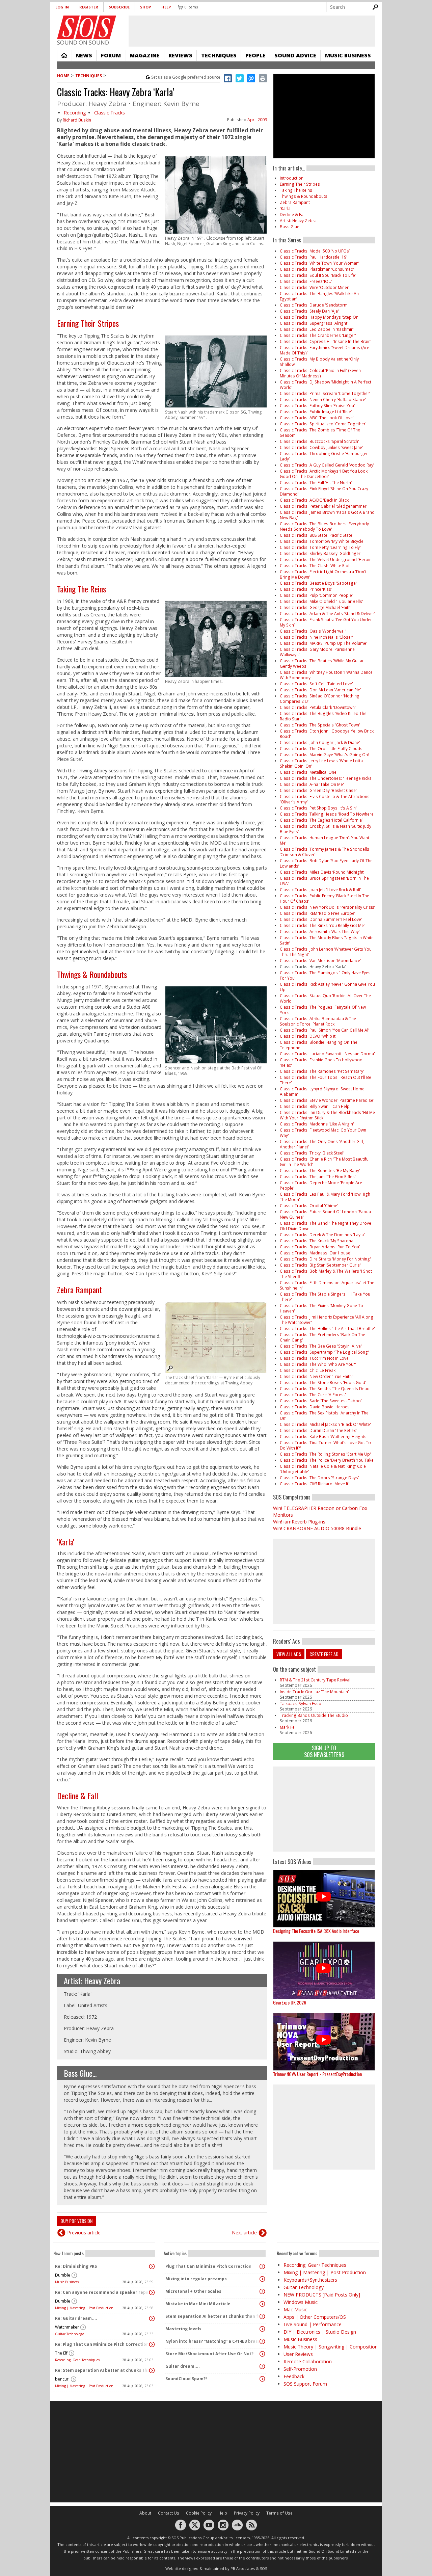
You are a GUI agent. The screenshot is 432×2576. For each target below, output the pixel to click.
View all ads (289, 1654)
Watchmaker (67, 2327)
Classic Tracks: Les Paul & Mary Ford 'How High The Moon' (325, 1197)
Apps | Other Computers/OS (315, 2317)
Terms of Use (279, 2513)
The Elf (61, 2353)
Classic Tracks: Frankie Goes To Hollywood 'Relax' (321, 1063)
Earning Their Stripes (88, 323)
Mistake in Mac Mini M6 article (198, 2304)
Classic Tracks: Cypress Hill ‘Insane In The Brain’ (326, 341)
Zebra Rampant (79, 1290)
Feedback (294, 2376)
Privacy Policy (247, 2513)
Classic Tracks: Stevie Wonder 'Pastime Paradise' (327, 1100)
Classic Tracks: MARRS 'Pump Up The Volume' (323, 643)
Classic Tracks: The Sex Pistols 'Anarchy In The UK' (324, 1416)
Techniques (219, 55)
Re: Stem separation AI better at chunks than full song (103, 2370)
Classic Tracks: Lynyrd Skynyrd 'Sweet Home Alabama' (322, 1092)
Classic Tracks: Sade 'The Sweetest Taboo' (321, 1401)
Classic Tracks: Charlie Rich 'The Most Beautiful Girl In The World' (325, 1162)
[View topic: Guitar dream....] (262, 2366)
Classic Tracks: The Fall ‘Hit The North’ (316, 483)
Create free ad (324, 1654)
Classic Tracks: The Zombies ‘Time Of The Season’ (320, 433)
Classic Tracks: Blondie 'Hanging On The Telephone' (319, 1045)
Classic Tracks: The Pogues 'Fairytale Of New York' (323, 1010)
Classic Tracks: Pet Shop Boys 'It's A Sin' (318, 808)
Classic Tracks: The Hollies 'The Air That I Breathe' (327, 1329)
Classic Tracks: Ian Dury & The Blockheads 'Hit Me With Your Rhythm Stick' (327, 1115)
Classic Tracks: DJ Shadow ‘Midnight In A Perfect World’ (326, 385)
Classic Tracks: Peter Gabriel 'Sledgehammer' (324, 506)
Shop (145, 7)
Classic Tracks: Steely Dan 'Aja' (309, 311)
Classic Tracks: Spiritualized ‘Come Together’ (323, 424)
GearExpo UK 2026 (290, 2002)
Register (89, 7)
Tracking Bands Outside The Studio (314, 1715)
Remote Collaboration (308, 2361)
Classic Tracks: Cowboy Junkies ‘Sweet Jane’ (321, 447)
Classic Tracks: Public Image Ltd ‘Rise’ (316, 412)
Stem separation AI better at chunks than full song (213, 2316)
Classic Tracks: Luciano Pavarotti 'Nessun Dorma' (327, 1054)
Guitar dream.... (183, 2366)
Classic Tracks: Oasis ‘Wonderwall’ (313, 631)
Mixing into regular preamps (196, 2279)
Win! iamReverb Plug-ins (299, 1522)
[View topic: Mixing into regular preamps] (262, 2279)
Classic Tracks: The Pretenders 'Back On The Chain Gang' (322, 1337)
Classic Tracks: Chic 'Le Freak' (308, 1370)
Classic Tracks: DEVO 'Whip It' (308, 1036)
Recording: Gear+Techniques (77, 2360)
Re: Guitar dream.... (76, 2318)
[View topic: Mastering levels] (262, 2329)
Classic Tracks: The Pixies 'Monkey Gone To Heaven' (321, 1308)
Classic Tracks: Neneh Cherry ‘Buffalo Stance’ (323, 400)
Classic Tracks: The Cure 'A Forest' (313, 1395)
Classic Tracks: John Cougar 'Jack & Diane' (320, 742)
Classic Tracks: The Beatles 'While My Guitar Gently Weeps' (322, 663)
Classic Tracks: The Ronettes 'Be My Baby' (320, 1171)
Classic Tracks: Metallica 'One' (309, 772)
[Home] (87, 27)
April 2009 (257, 120)
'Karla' (66, 1542)
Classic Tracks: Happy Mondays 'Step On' (320, 317)
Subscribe (119, 7)
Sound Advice (295, 55)
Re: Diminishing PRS (76, 2266)
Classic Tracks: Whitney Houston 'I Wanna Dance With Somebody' (326, 675)
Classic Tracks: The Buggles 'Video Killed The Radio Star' (323, 716)
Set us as (186, 77)
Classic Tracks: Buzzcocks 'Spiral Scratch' (319, 441)
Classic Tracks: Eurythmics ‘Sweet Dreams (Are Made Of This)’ (325, 350)
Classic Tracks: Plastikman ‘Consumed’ (317, 269)
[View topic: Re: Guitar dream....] (152, 2318)
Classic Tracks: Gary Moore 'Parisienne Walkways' (317, 652)
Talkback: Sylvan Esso (301, 1704)
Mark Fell (288, 1727)
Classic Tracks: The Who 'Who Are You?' (318, 1364)
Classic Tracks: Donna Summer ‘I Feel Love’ (321, 919)
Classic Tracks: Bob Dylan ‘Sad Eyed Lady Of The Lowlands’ (326, 863)
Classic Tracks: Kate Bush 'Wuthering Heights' (324, 1437)
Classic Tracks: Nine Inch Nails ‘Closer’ (316, 637)
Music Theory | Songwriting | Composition (331, 2347)
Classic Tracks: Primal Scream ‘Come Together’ (325, 393)
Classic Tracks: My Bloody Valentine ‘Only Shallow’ (319, 362)
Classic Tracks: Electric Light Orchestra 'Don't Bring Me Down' (323, 574)
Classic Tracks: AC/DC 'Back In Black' (315, 500)
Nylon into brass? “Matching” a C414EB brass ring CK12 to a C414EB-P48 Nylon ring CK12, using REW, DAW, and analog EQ (213, 2341)
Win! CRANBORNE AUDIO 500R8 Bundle (317, 1528)
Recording (75, 113)
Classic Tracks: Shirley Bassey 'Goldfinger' (321, 553)
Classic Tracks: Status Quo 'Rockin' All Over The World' (325, 998)
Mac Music (295, 2309)
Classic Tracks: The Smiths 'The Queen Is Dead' (325, 1389)
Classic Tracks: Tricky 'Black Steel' (312, 1153)
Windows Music (301, 2302)
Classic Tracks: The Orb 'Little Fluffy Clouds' (322, 749)
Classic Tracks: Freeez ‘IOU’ (306, 281)
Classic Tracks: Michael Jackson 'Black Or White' (325, 1424)
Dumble (63, 2275)
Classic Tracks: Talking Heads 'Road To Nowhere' (327, 814)
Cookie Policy (199, 2513)
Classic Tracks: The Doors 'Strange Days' (319, 1478)
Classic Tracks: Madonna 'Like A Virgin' (317, 1124)
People (255, 55)
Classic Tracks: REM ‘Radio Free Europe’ (317, 913)
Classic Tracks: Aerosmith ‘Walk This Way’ (320, 932)
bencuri (62, 2379)
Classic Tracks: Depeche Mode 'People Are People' (321, 1185)
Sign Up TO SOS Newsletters (324, 1751)
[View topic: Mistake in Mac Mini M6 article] (262, 2304)
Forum (111, 55)
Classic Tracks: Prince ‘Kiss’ (306, 589)
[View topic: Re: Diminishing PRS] (152, 2266)
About (145, 2513)
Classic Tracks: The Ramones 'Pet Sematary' (322, 1071)
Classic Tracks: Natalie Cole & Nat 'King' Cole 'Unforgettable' (323, 1469)
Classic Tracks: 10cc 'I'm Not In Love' (315, 1358)
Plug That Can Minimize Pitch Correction (208, 2266)
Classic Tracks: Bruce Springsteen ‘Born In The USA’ (324, 881)
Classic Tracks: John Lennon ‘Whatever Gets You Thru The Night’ (326, 952)
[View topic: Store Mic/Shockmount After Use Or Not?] (262, 2354)
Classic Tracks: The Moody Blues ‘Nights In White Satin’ (327, 940)
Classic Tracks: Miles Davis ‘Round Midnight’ (322, 872)
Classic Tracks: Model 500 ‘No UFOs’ (315, 251)
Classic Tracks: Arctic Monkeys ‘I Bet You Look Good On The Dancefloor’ (324, 474)
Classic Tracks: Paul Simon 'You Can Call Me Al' (325, 1030)
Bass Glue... (80, 2073)
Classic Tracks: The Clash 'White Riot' (315, 566)
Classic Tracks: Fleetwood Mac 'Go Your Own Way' (323, 1133)
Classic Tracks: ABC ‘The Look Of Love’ (317, 418)
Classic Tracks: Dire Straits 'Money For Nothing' (325, 1259)
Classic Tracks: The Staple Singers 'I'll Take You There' (325, 1297)
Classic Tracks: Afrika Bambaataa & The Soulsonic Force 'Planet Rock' (318, 1021)
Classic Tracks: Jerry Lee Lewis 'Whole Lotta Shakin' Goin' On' (321, 763)
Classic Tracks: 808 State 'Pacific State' (317, 535)
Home (64, 55)
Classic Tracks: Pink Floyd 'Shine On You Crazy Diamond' (324, 491)
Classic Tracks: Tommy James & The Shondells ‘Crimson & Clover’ (325, 852)
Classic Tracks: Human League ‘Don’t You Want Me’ (325, 840)
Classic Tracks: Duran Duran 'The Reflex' (318, 1430)
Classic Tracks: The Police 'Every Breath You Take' (327, 1460)
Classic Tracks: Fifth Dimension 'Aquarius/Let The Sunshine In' (327, 1285)
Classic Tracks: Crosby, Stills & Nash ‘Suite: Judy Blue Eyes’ (326, 829)
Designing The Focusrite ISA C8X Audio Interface (316, 1931)
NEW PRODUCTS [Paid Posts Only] (322, 2295)
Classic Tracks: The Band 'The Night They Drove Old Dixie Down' (326, 1226)
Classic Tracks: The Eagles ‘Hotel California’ (321, 820)
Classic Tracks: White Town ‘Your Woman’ (319, 263)
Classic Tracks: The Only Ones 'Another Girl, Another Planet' (322, 1144)
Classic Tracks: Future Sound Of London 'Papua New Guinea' (325, 1214)
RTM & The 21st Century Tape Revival (315, 1680)
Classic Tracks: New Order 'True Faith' (316, 1376)
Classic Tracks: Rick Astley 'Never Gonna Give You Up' (327, 987)
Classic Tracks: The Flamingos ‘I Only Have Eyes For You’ (325, 975)
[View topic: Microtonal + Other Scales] (262, 2291)
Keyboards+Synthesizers (310, 2280)
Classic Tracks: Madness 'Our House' (316, 1253)
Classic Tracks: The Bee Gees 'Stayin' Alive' (321, 1346)
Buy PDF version (76, 2221)
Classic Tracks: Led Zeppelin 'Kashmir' (317, 329)
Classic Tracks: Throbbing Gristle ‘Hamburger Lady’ (324, 456)
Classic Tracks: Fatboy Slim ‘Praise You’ (317, 406)
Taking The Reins (82, 589)
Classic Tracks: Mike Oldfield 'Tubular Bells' (321, 601)
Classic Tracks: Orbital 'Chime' (309, 1206)
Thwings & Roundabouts (92, 974)
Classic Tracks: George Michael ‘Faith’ (316, 607)
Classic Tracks (110, 113)
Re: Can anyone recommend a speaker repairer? (103, 2292)
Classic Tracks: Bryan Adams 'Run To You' (320, 1247)
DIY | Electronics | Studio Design (320, 2332)
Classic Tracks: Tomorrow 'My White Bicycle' (322, 541)
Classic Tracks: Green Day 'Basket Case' (318, 790)
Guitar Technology (69, 2334)
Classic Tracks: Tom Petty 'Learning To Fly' (320, 547)
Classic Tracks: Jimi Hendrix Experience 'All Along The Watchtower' (327, 1320)
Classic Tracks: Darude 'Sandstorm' (314, 305)
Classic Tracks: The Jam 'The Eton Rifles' (318, 1177)
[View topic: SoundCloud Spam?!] (262, 2379)
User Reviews (298, 2354)
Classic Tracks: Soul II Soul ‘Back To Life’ (318, 275)
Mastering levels (183, 2329)
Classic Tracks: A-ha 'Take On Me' (312, 784)
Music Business (348, 55)
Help (166, 7)
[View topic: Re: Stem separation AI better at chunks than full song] (152, 2370)
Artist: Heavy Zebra (92, 1981)
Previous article (84, 2233)
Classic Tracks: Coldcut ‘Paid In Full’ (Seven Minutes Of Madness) (320, 373)
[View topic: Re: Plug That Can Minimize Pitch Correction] (152, 2344)
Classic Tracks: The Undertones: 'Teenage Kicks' (326, 778)
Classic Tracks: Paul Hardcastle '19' (314, 257)
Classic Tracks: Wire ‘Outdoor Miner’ (315, 287)
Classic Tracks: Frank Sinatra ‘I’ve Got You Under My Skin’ (326, 622)
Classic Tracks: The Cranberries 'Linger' (318, 335)
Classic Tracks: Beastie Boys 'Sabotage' (318, 583)
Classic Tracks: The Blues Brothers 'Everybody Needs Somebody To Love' (324, 526)
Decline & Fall (78, 1796)
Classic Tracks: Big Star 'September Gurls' (320, 1265)
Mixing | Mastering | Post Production (84, 2308)
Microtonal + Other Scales (193, 2291)
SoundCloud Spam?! (186, 2379)
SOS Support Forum (305, 2384)
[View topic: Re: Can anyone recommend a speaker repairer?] (152, 2292)
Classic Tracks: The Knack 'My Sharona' (317, 1241)
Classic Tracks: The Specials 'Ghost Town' (320, 725)
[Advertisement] (324, 1809)
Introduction (292, 178)
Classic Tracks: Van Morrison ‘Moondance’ (320, 961)
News (84, 55)
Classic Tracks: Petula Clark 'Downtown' (318, 707)
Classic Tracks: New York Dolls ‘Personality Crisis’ (327, 907)
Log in (62, 7)
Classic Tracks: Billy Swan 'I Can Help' (315, 1106)
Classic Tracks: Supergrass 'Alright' (314, 323)
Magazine (145, 55)
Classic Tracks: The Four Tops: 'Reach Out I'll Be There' (326, 1080)
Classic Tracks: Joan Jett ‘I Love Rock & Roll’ (320, 890)
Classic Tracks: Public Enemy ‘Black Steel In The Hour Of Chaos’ (325, 898)
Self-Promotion (300, 2369)
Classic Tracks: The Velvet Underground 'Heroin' (326, 560)
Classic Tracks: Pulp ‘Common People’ (316, 595)
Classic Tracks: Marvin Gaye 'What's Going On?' (325, 755)
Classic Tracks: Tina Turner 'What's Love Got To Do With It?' (325, 1445)
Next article (244, 2233)
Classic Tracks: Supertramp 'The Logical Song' (324, 1352)
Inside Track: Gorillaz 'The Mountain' (314, 1692)
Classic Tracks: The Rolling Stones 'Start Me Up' (325, 1454)
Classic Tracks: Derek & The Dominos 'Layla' (322, 1235)
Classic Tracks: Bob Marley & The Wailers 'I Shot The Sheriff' (326, 1274)
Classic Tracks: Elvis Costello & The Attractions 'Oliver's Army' (325, 799)
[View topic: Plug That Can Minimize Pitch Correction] (262, 2266)
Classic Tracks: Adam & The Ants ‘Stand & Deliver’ (327, 614)
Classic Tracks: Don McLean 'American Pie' (320, 690)
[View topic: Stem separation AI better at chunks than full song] (262, 2316)
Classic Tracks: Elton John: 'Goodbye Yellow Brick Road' (327, 734)
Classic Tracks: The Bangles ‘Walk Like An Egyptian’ (319, 296)
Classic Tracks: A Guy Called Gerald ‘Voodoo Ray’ (327, 465)
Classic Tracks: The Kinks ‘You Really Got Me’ (322, 925)
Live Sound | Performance (313, 2324)
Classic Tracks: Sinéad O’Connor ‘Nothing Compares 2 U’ (320, 699)
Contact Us (169, 2513)
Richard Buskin (77, 120)
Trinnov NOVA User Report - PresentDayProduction (317, 2074)
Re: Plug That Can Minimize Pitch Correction (102, 2344)
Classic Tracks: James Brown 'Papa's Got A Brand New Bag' (327, 515)
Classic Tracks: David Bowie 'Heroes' (315, 1407)
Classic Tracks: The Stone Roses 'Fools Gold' (323, 1383)
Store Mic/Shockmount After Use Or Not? (209, 2354)
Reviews (180, 55)
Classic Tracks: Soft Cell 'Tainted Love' (316, 684)
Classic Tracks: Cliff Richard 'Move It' (315, 1484)
